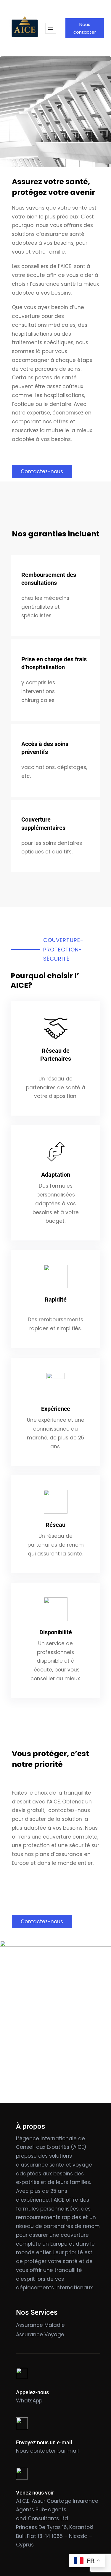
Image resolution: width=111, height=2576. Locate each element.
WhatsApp (29, 2401)
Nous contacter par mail (47, 2451)
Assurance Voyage (40, 2335)
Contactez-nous (42, 471)
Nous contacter (85, 28)
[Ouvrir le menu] (51, 28)
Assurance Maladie (40, 2325)
